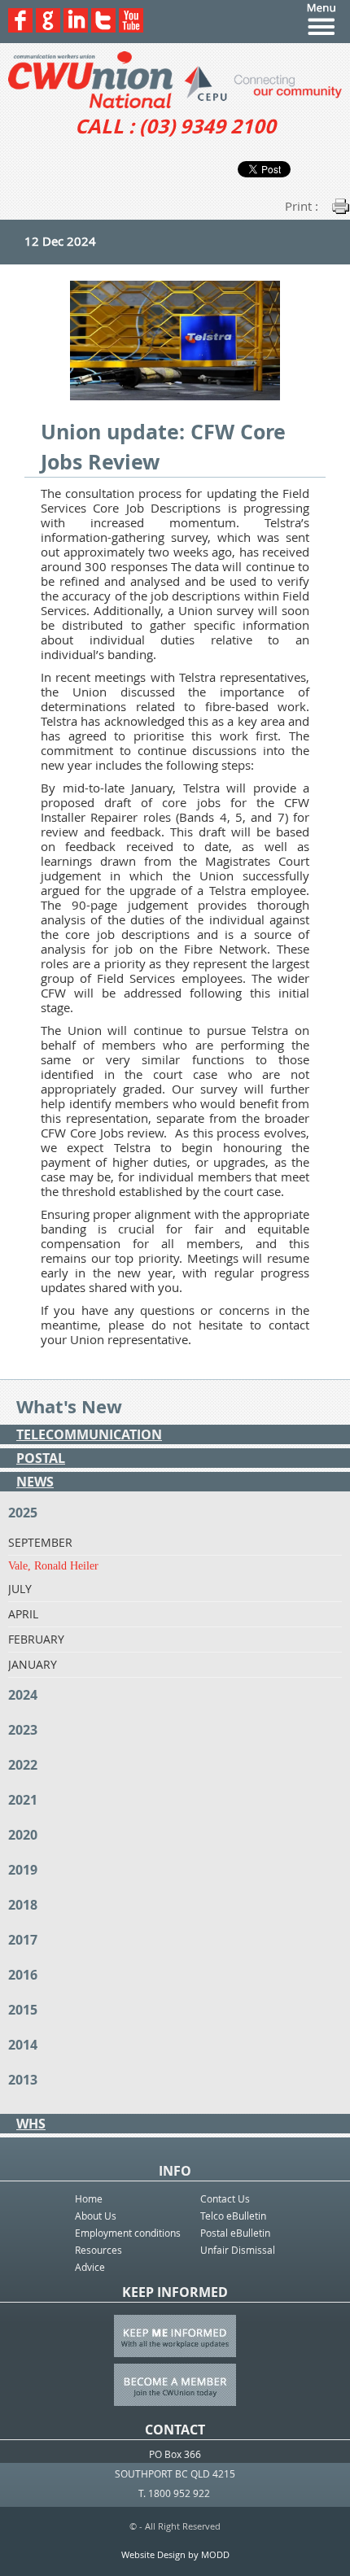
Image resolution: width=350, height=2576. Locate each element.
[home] (175, 80)
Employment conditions (128, 2233)
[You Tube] (131, 28)
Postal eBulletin (235, 2233)
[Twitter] (103, 28)
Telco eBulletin (233, 2216)
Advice (90, 2267)
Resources (98, 2250)
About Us (96, 2216)
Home (89, 2198)
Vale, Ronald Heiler (53, 1566)
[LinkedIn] (76, 28)
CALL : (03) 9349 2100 (175, 126)
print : (302, 206)
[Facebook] (20, 28)
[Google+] (48, 28)
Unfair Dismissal (238, 2250)
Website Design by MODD (175, 2554)
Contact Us (225, 2198)
